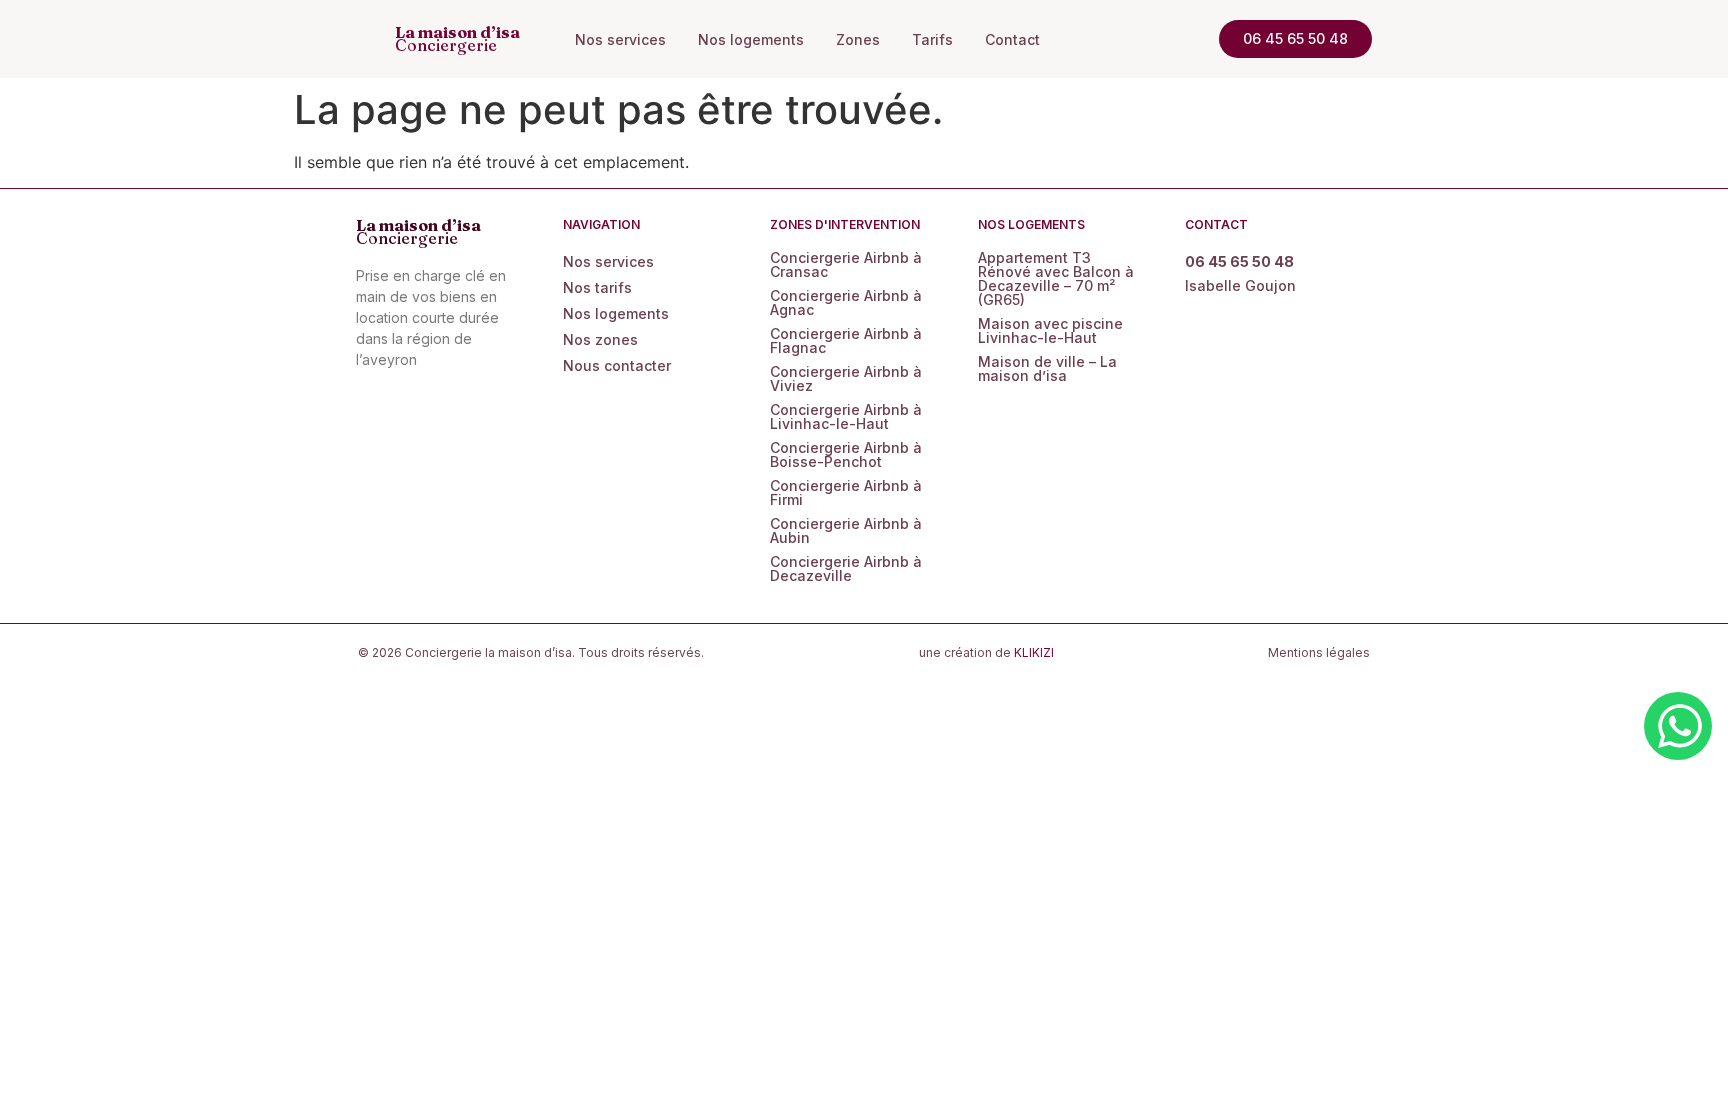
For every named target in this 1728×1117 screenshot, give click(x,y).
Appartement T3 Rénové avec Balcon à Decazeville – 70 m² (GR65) (1056, 278)
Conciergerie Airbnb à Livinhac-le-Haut (846, 416)
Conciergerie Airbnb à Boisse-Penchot (846, 454)
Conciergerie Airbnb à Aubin (846, 530)
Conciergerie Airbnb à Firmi (846, 492)
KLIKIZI (1034, 652)
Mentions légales (1319, 652)
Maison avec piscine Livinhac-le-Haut (1050, 330)
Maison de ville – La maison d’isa (1047, 368)
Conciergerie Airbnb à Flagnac (846, 340)
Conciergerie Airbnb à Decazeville (846, 568)
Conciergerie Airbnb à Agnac (846, 302)
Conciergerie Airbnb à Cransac (846, 264)
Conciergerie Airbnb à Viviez (846, 378)
